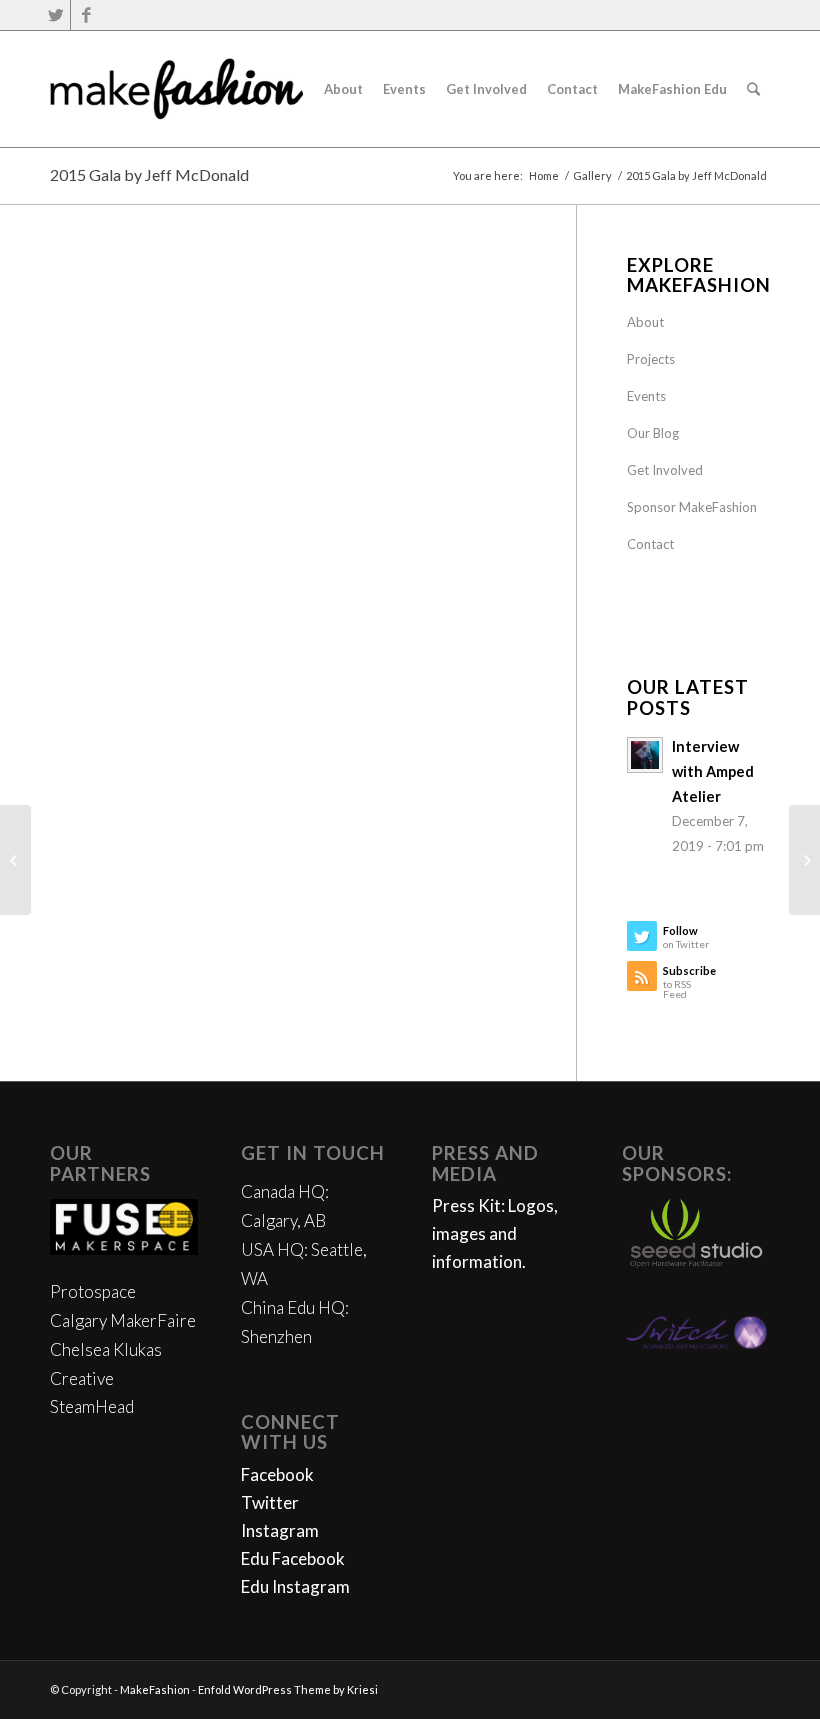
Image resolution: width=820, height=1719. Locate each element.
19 (424, 552)
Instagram (280, 1530)
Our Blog (653, 433)
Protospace (93, 1291)
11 (296, 552)
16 (376, 552)
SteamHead (92, 1406)
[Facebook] (86, 15)
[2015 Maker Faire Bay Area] (15, 860)
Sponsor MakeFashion (692, 507)
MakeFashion (155, 1689)
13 (328, 552)
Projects (651, 359)
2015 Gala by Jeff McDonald (149, 174)
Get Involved (665, 470)
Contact (650, 544)
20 (440, 552)
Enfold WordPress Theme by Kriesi (288, 1689)
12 (312, 552)
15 (360, 552)
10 (280, 552)
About (645, 322)
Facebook (277, 1474)
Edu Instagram (295, 1586)
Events (646, 396)
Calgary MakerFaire (123, 1320)
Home (544, 175)
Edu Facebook (293, 1558)
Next (481, 413)
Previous (95, 413)
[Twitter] (55, 15)
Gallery (592, 175)
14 (344, 552)
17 (392, 552)
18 (408, 552)
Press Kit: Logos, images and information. (495, 1233)
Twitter (270, 1502)
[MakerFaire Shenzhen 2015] (804, 860)
